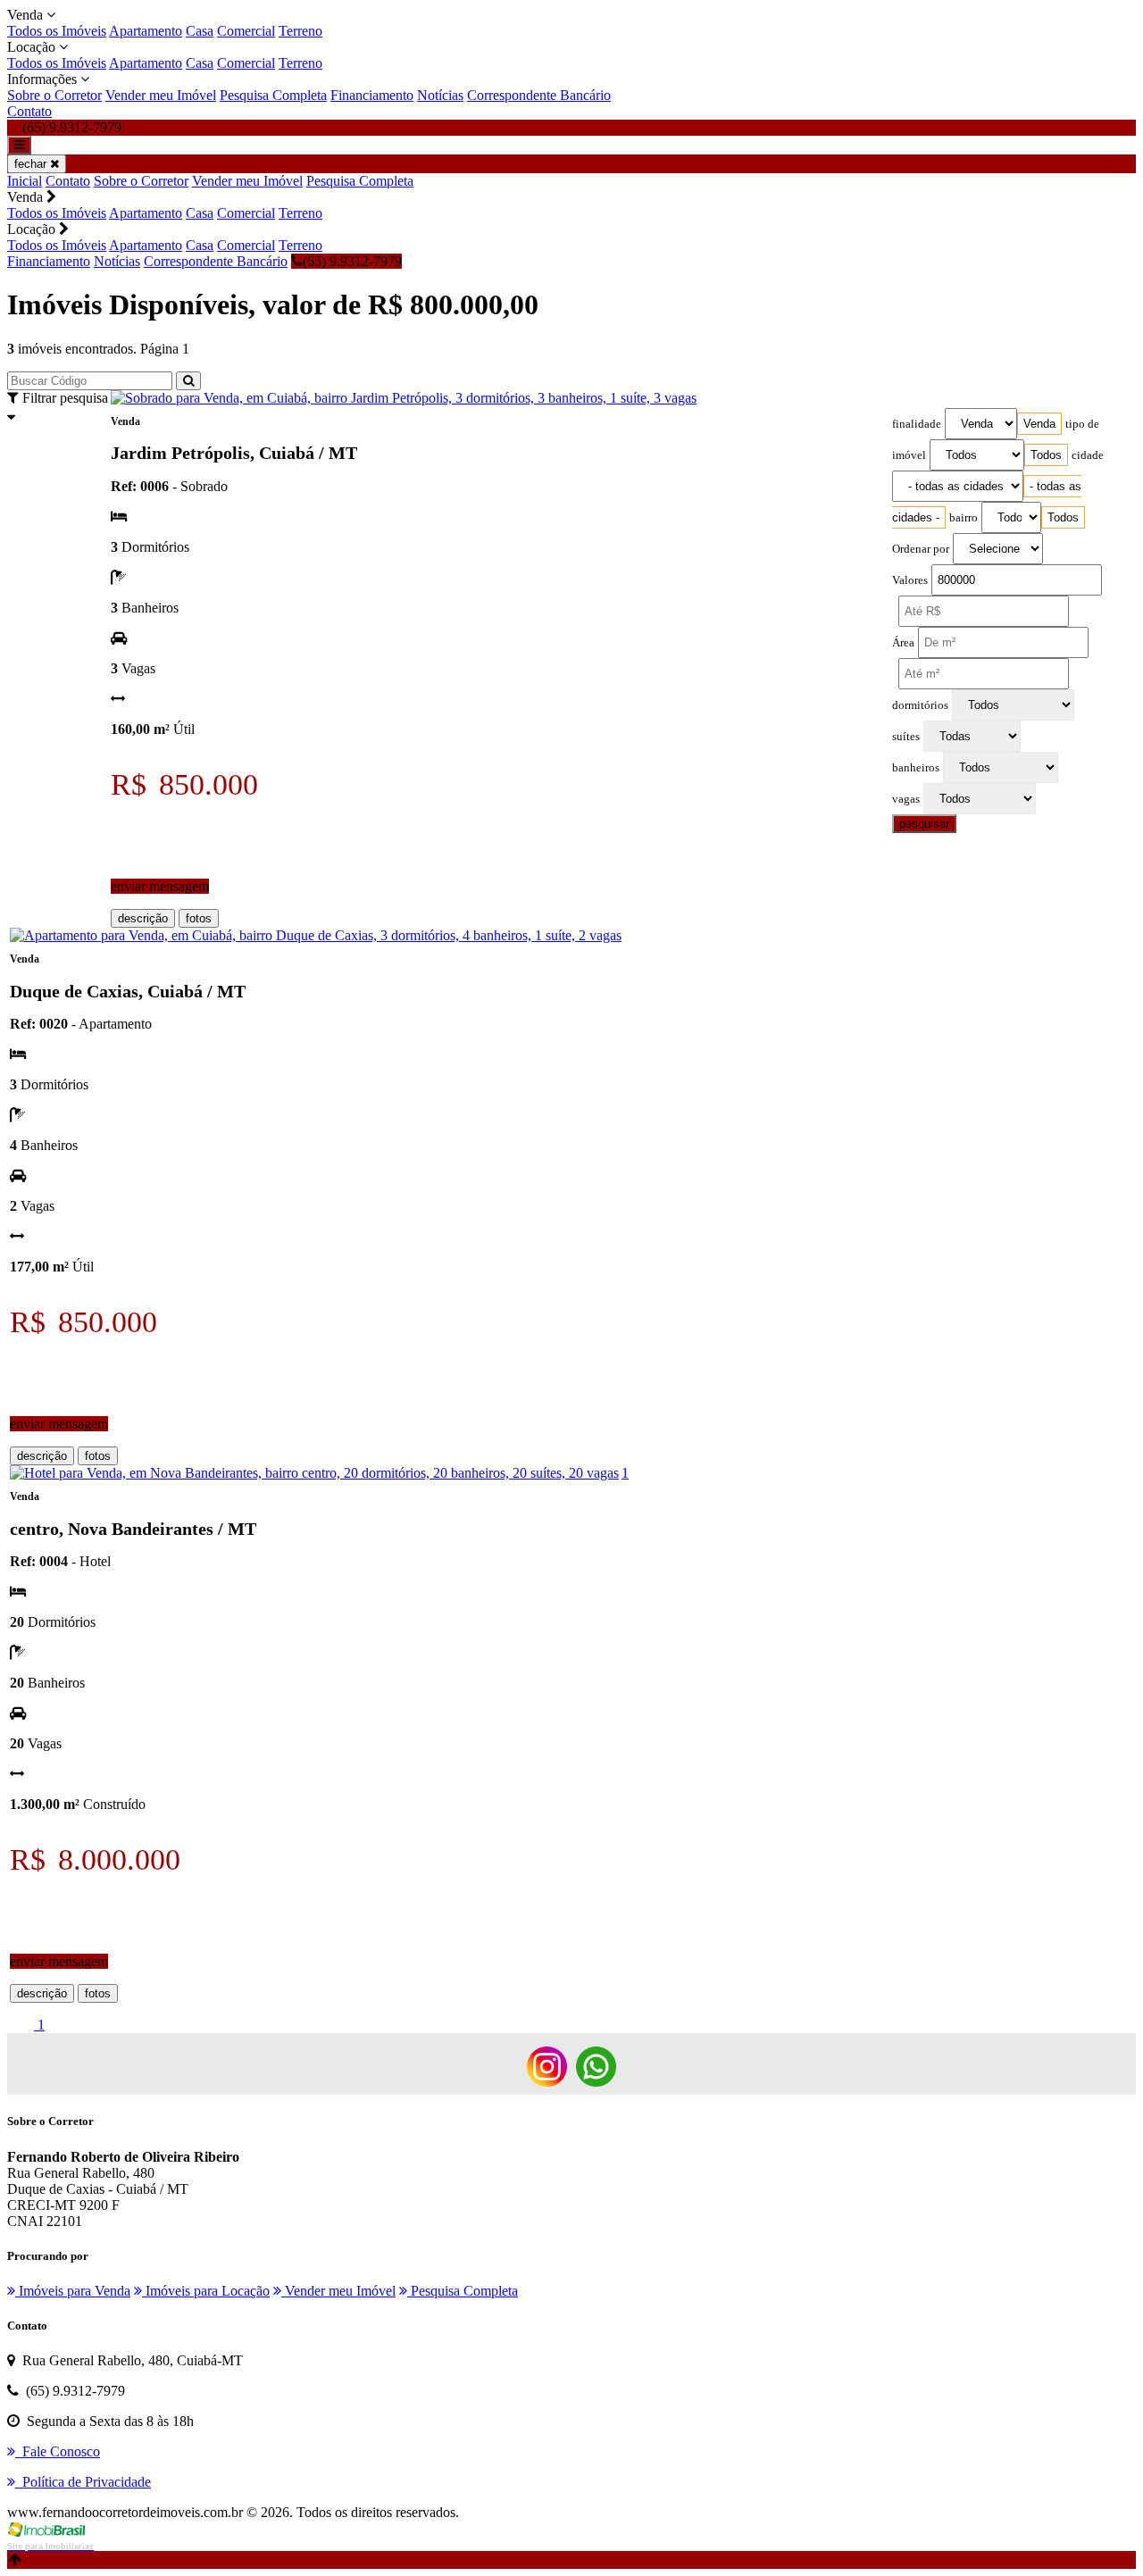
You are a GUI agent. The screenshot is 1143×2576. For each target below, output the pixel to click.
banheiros (916, 768)
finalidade (917, 424)
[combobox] (1039, 424)
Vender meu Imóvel (161, 95)
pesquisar (924, 824)
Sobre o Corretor (54, 95)
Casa (200, 31)
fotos (199, 918)
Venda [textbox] (1039, 424)
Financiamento (372, 95)
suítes (906, 737)
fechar (32, 164)
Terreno (300, 31)
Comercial (246, 31)
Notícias (440, 95)
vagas (906, 799)
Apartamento (146, 31)
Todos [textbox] (1046, 455)
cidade (1088, 455)
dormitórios (920, 705)
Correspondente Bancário (539, 95)
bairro (964, 518)
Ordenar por (921, 549)
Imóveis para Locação (206, 2291)
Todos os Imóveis (57, 31)
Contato (29, 111)
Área (903, 643)
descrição (143, 918)
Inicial (25, 181)
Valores (910, 580)
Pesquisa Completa (273, 95)
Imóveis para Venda (73, 2291)
